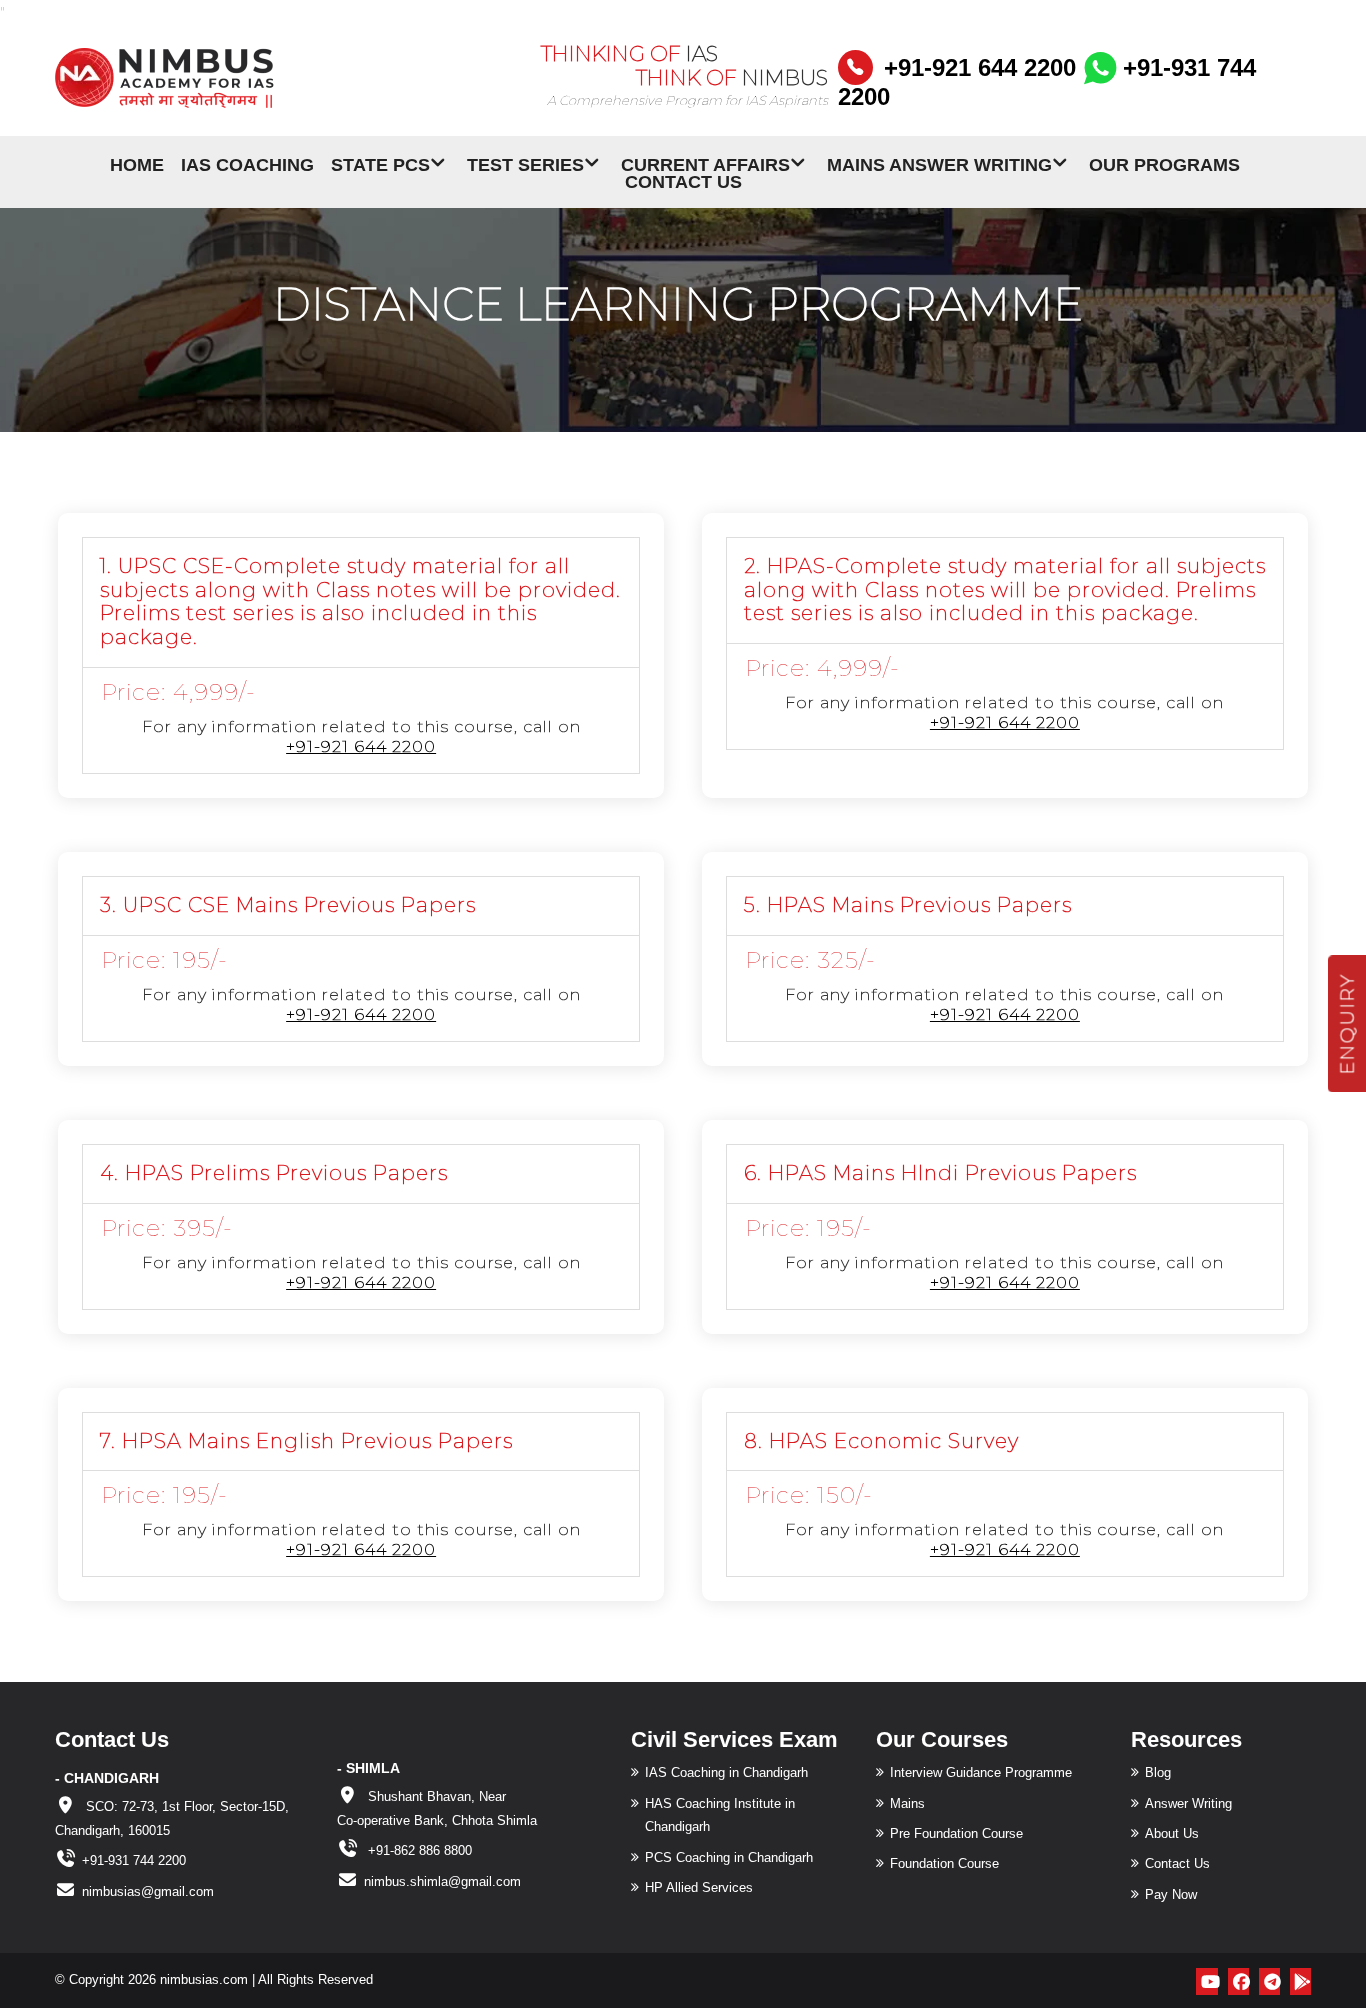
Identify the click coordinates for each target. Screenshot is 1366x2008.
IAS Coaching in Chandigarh (726, 1772)
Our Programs (1164, 163)
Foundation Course (944, 1863)
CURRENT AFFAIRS (705, 163)
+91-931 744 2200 (134, 1860)
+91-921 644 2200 (980, 67)
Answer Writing (1188, 1803)
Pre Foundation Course (956, 1833)
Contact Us (683, 180)
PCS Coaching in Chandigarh (729, 1857)
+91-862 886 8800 (418, 1850)
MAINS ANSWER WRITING (939, 163)
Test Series (525, 163)
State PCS (380, 163)
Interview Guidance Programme (981, 1772)
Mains (907, 1803)
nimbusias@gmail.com (148, 1891)
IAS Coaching (247, 163)
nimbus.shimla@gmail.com (442, 1881)
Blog (1158, 1772)
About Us (1172, 1833)
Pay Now (1171, 1894)
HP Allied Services (699, 1887)
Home (137, 163)
